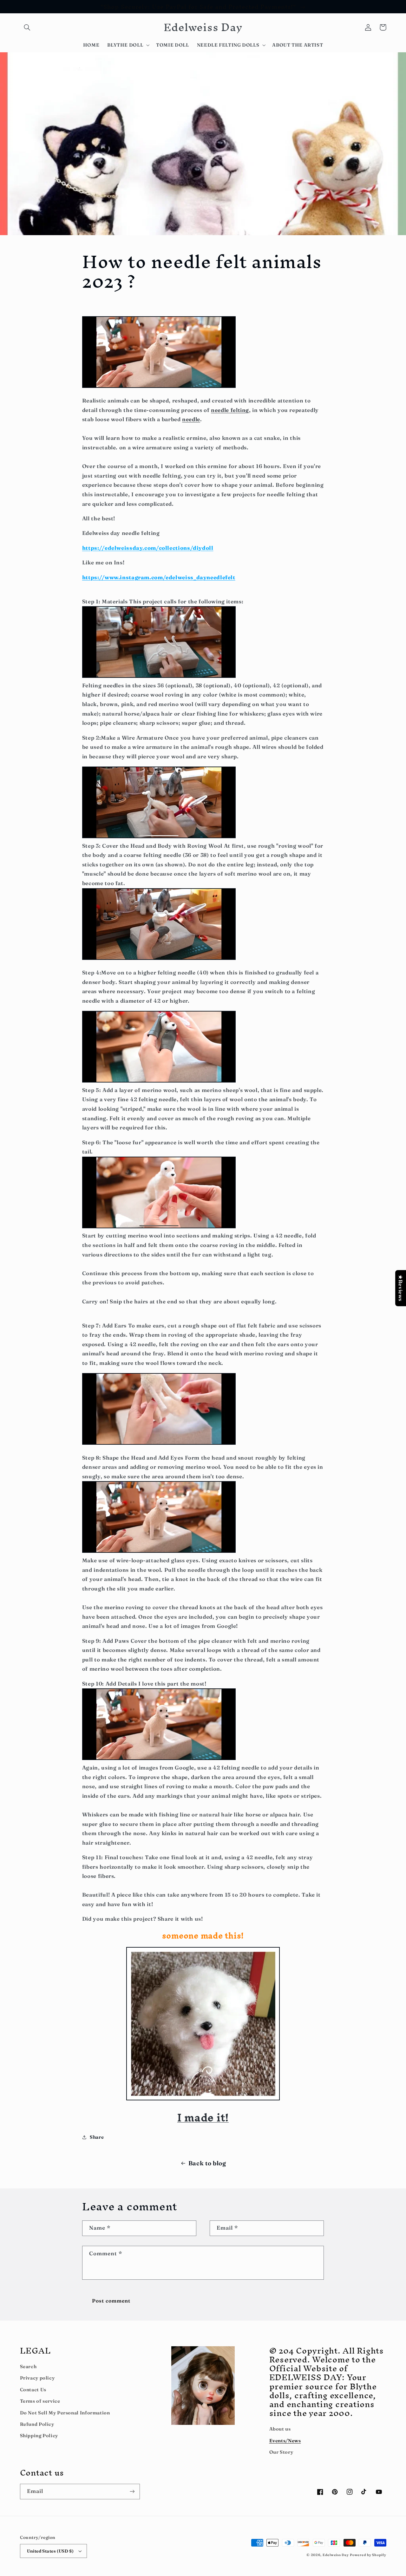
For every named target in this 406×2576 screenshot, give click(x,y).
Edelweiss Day (336, 2555)
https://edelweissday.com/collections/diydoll (148, 548)
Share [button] (97, 2137)
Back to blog (207, 2163)
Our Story (281, 2452)
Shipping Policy (39, 2436)
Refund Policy (37, 2424)
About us (280, 2429)
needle (191, 419)
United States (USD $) (50, 2551)
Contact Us (33, 2390)
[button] (27, 27)
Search (28, 2367)
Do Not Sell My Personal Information (65, 2413)
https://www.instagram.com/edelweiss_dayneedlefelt (159, 577)
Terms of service (40, 2401)
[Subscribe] (132, 2492)
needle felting (230, 410)
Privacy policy (37, 2378)
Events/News (285, 2441)
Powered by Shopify (368, 2555)
